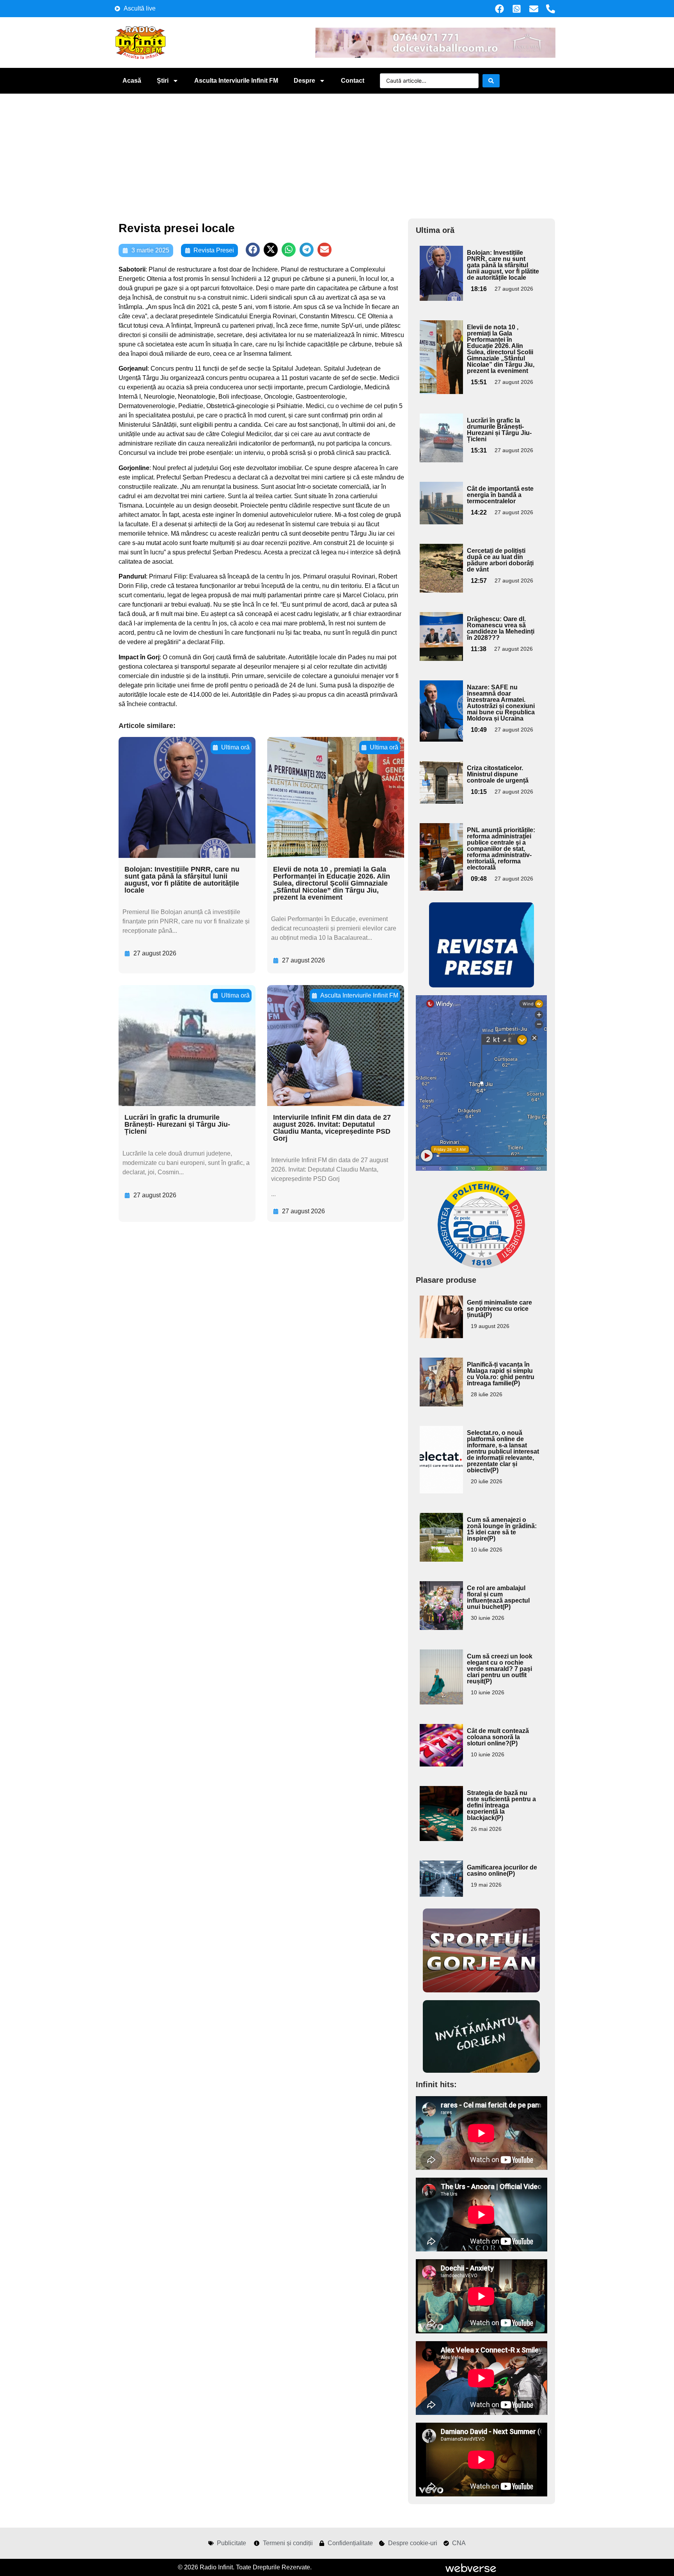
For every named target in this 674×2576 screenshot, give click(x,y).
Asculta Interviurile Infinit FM (236, 81)
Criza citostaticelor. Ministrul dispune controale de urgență (498, 774)
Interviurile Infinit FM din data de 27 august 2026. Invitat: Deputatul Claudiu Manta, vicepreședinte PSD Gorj (332, 1128)
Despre (304, 81)
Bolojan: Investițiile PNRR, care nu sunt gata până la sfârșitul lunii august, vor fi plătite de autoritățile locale (182, 880)
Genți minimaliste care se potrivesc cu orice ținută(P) (499, 1309)
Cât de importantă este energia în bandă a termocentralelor (500, 495)
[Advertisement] (337, 152)
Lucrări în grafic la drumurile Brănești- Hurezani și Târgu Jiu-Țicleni (177, 1124)
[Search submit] (491, 81)
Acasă (132, 81)
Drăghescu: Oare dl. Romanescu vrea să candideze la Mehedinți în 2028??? (501, 628)
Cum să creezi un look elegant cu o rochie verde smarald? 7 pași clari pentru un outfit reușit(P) (500, 1669)
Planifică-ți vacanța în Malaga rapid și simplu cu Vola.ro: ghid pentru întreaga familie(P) (501, 1374)
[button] (253, 250)
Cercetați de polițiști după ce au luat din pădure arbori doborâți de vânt (500, 560)
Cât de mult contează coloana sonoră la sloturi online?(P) (498, 1737)
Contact (353, 81)
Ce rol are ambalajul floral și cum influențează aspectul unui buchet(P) (498, 1597)
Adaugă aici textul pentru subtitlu (440, 264)
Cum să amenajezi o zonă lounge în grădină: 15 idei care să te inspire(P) (502, 1529)
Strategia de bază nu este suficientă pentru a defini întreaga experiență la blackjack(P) (501, 1805)
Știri (163, 81)
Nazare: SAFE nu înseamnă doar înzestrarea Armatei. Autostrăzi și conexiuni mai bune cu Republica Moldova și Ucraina (501, 703)
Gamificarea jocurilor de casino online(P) (502, 1870)
